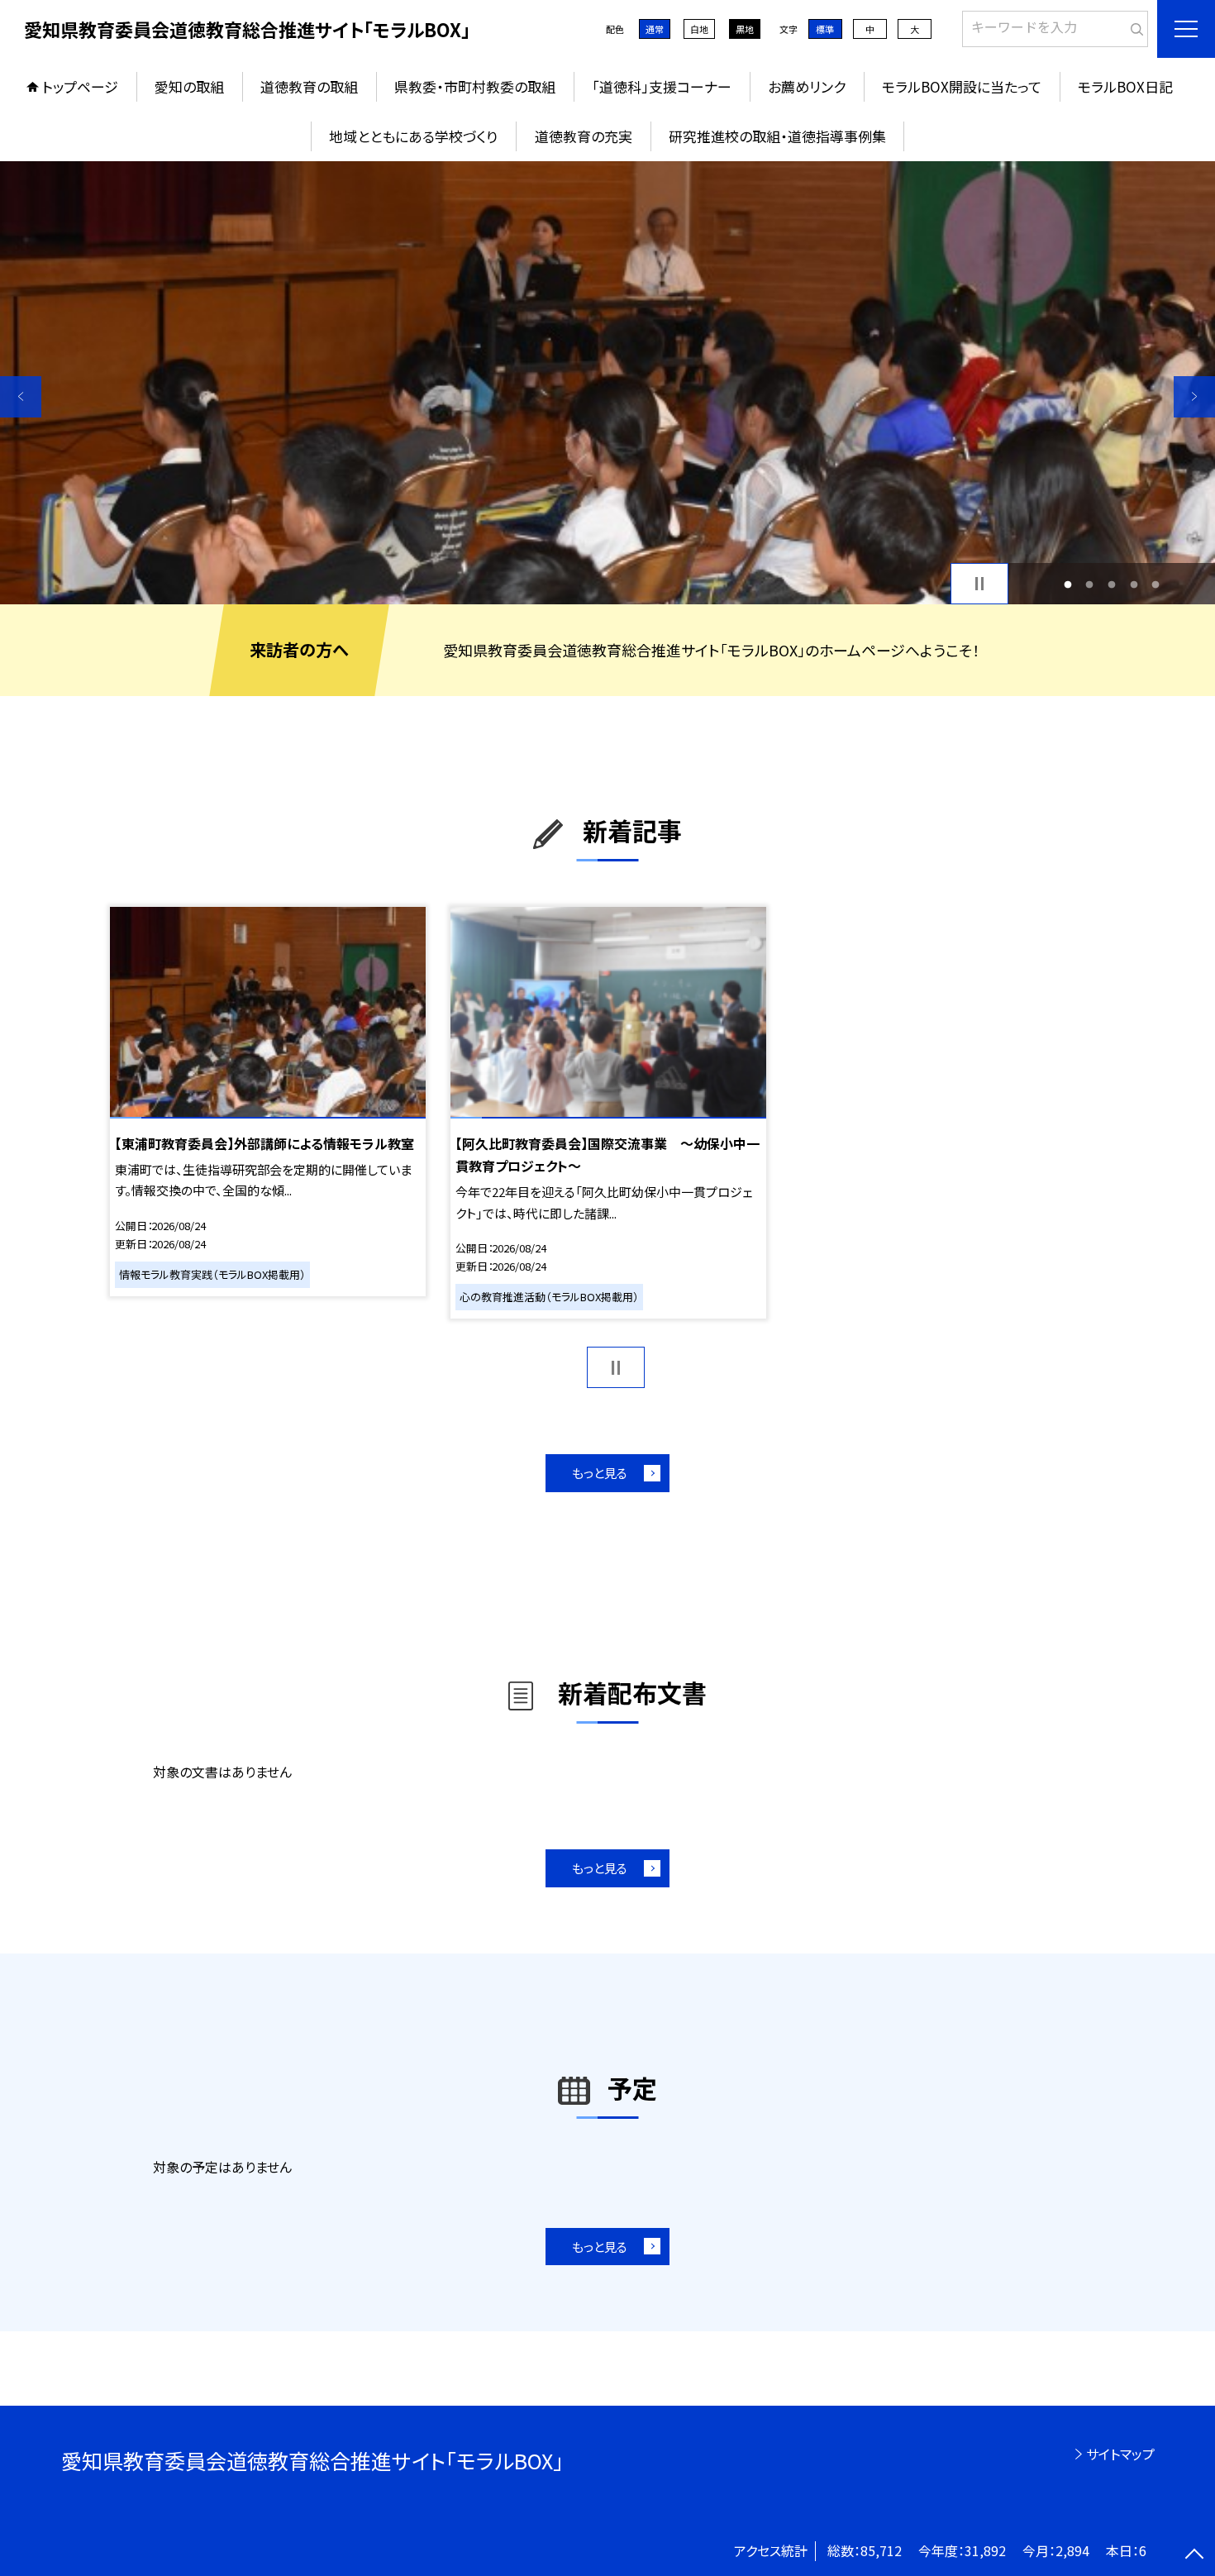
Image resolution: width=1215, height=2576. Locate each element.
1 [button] (1067, 584)
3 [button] (1112, 584)
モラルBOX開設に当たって (962, 86)
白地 (699, 29)
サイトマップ (1120, 2454)
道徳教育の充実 (584, 136)
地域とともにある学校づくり (413, 136)
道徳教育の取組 (309, 86)
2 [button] (1090, 584)
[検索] (1134, 26)
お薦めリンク (807, 86)
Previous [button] (21, 397)
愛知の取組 (189, 86)
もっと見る (600, 1473)
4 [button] (1134, 584)
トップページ (80, 86)
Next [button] (1194, 397)
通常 (655, 29)
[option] (607, 383)
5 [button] (1156, 584)
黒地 (745, 29)
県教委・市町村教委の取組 (475, 86)
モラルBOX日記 (1125, 86)
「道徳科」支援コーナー (662, 86)
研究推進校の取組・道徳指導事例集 (777, 136)
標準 (825, 29)
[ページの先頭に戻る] (1194, 2555)
